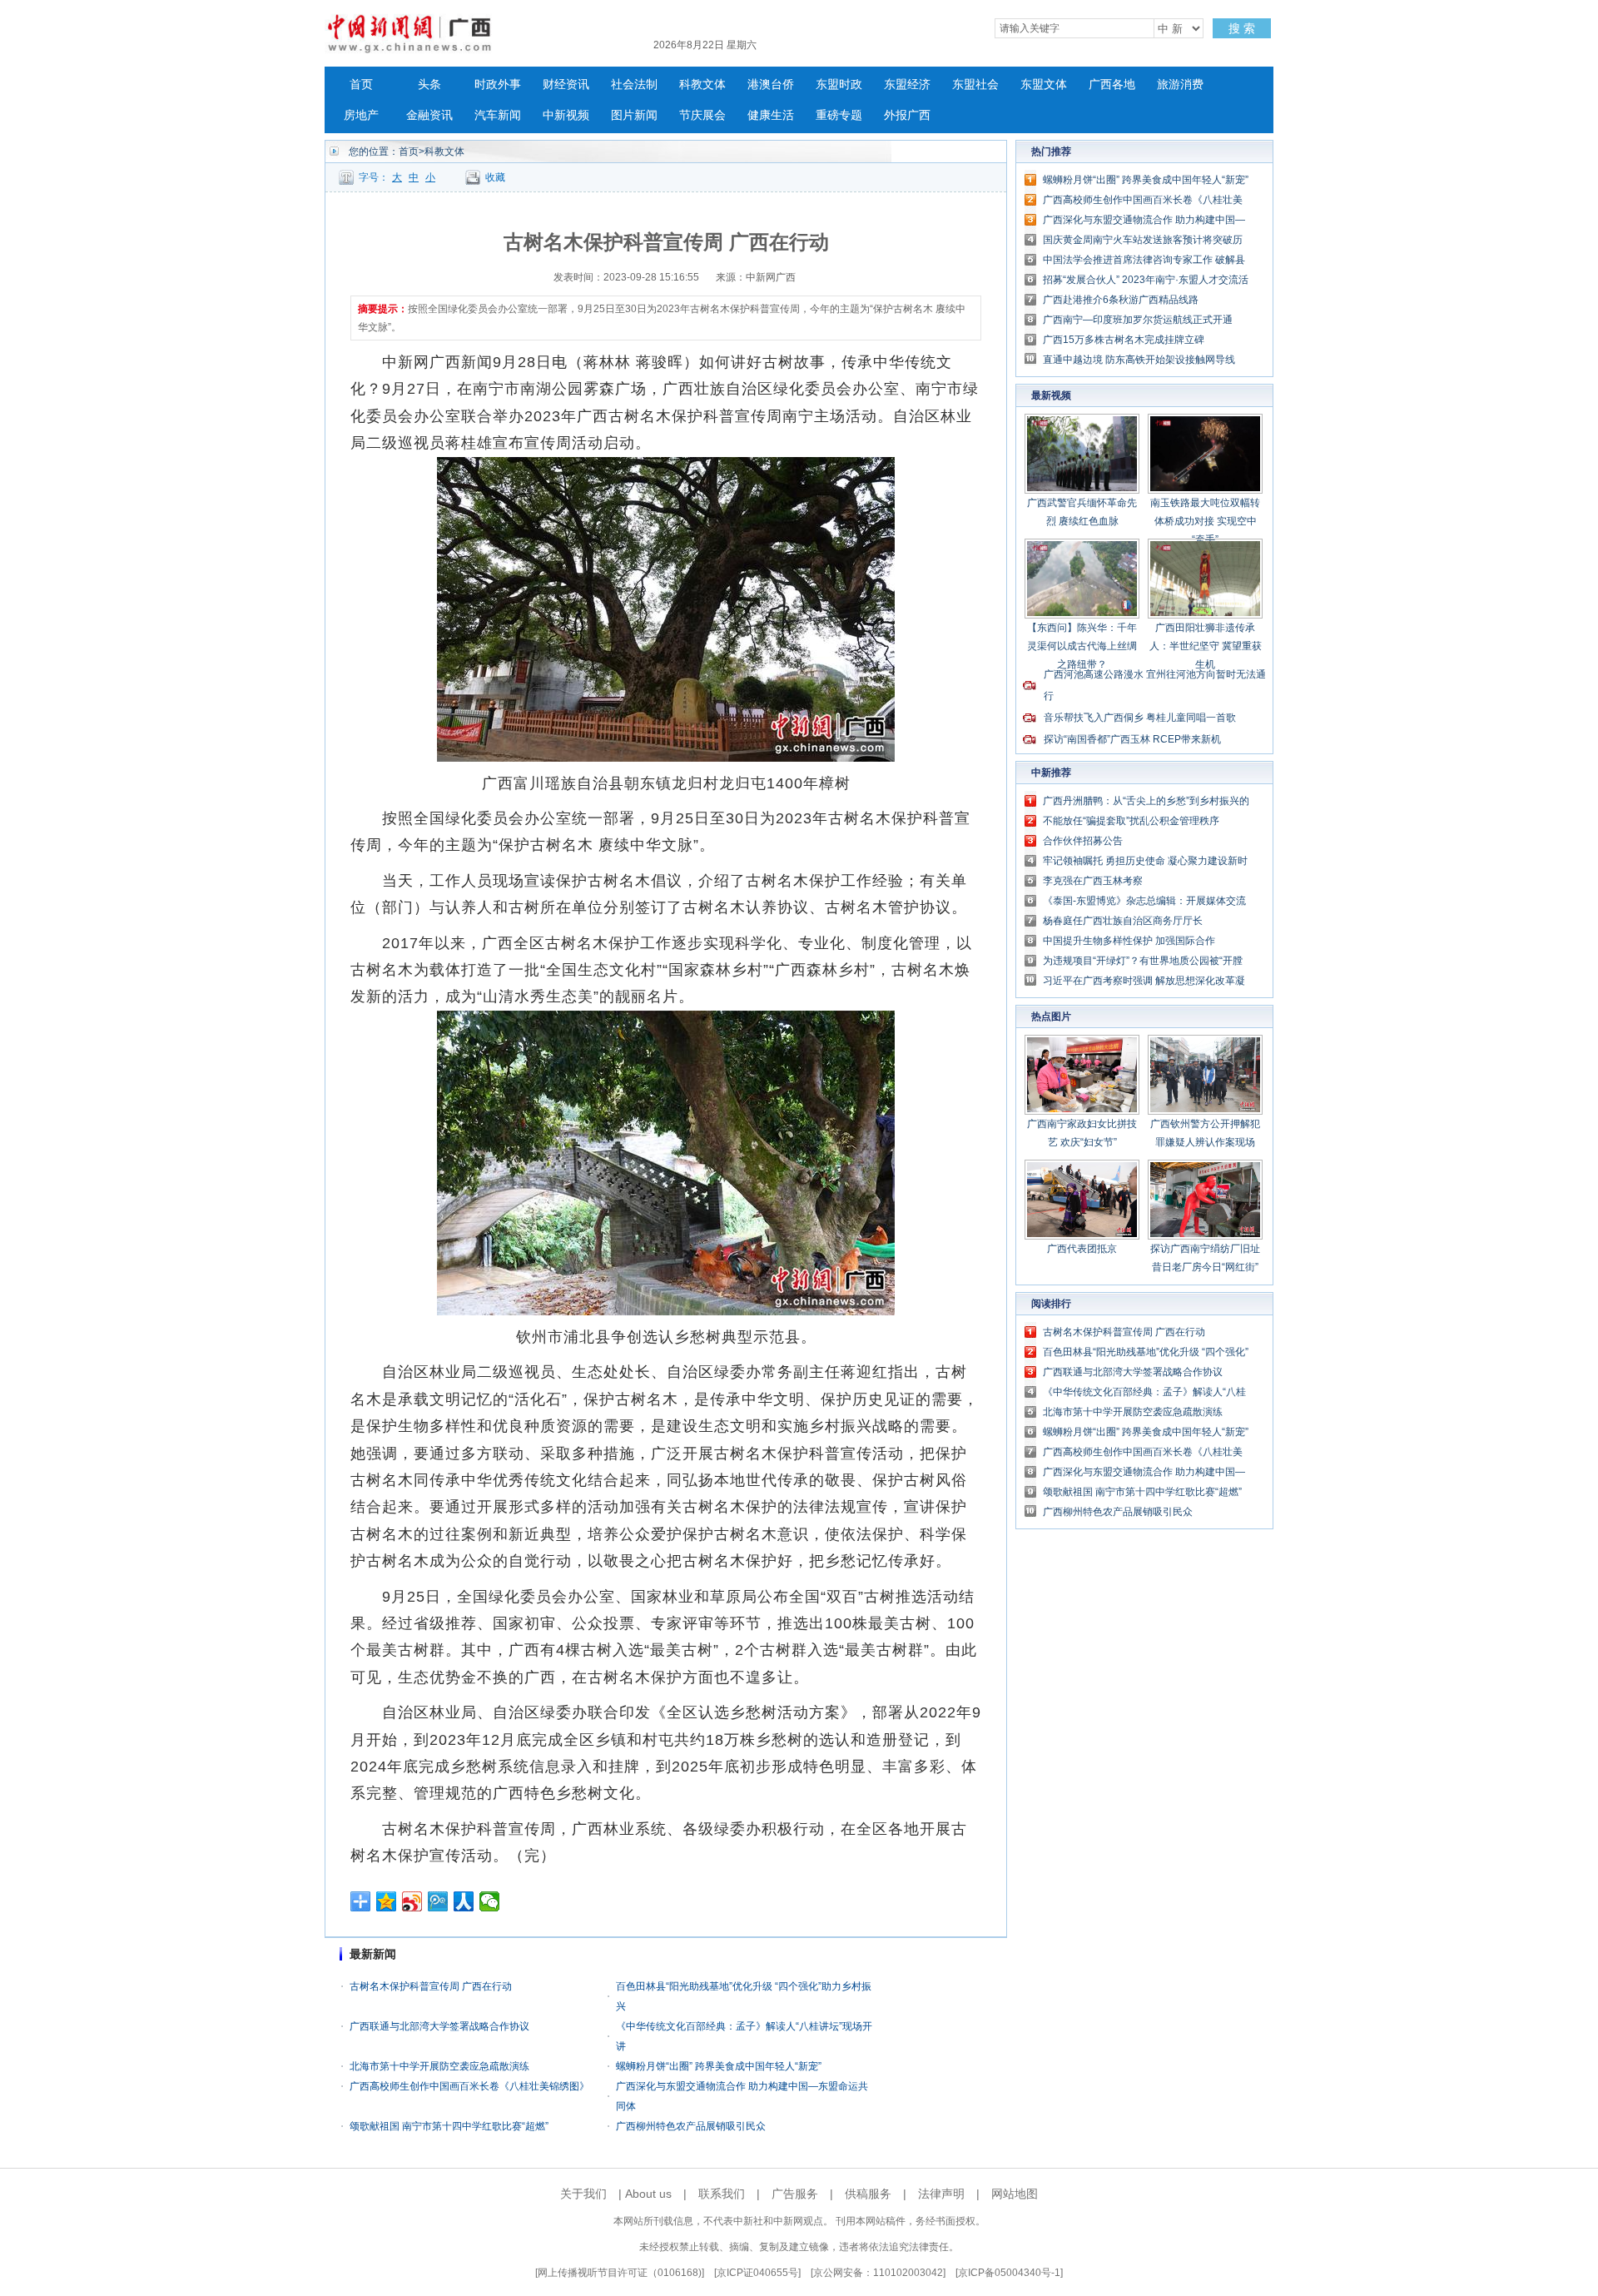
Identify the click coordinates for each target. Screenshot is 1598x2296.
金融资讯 (429, 115)
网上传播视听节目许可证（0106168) (620, 2273)
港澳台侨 (771, 84)
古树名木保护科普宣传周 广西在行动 (431, 1986)
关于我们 (583, 2194)
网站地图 (1015, 2194)
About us (648, 2194)
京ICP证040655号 (757, 2273)
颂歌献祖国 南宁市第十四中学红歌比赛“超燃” (449, 2126)
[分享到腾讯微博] (438, 1901)
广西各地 (1112, 84)
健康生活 (771, 115)
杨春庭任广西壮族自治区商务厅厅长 (1123, 921)
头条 (429, 84)
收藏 (495, 177)
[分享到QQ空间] (387, 1901)
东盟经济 (907, 84)
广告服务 (795, 2194)
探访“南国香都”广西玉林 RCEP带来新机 (1132, 739)
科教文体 (702, 84)
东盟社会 (975, 84)
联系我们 (722, 2194)
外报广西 (907, 115)
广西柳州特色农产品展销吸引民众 (691, 2126)
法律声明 (941, 2194)
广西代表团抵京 (1082, 1249)
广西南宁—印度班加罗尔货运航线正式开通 (1138, 320)
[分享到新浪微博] (412, 1901)
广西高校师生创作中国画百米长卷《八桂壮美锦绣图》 (469, 2086)
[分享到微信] (490, 1901)
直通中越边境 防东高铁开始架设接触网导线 (1139, 360)
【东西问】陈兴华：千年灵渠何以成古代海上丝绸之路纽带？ (1082, 646)
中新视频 (566, 115)
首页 (361, 84)
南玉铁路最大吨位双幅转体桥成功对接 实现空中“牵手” (1205, 521)
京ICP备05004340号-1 (1009, 2273)
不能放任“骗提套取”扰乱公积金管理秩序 (1131, 821)
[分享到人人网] (464, 1901)
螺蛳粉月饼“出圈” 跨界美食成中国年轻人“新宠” (719, 2066)
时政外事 (498, 84)
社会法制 (634, 84)
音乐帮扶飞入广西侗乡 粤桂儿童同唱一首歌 (1140, 718)
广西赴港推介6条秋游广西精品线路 (1121, 300)
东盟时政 (839, 84)
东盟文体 (1044, 84)
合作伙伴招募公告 (1083, 841)
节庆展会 (702, 115)
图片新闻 (634, 115)
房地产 (361, 115)
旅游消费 (1180, 84)
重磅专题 (839, 115)
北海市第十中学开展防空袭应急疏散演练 (439, 2066)
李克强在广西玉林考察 (1093, 881)
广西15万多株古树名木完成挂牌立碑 (1124, 340)
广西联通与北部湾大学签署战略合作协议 (439, 2026)
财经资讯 (566, 84)
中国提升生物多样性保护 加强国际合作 (1129, 941)
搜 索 (1242, 28)
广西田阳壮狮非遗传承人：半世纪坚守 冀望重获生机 (1206, 646)
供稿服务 (868, 2194)
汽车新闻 (498, 115)
